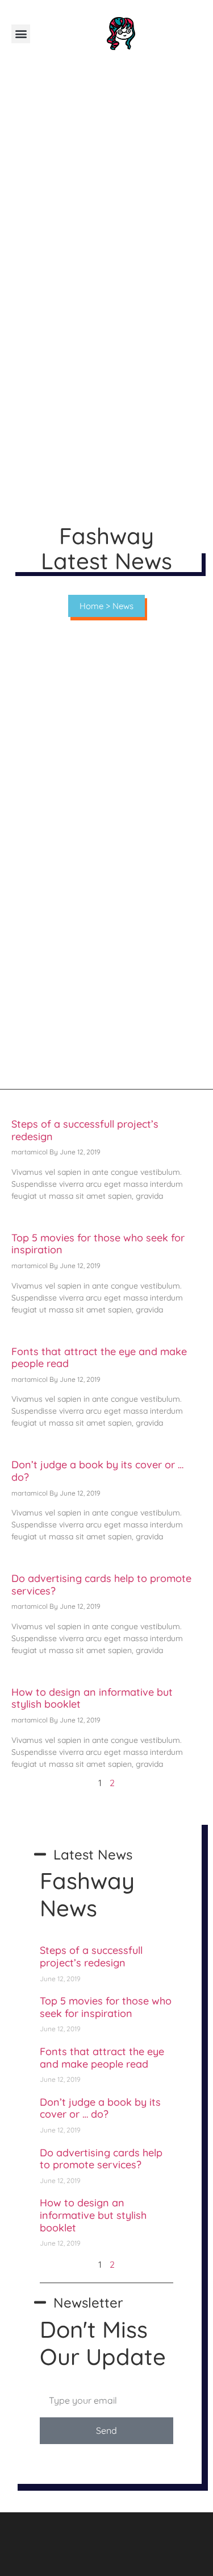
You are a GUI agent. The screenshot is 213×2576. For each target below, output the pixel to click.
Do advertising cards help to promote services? (101, 1585)
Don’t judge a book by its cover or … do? (97, 1471)
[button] (21, 34)
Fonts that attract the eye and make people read (99, 1358)
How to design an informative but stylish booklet (92, 1698)
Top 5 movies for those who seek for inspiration (98, 1244)
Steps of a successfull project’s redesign (85, 1130)
